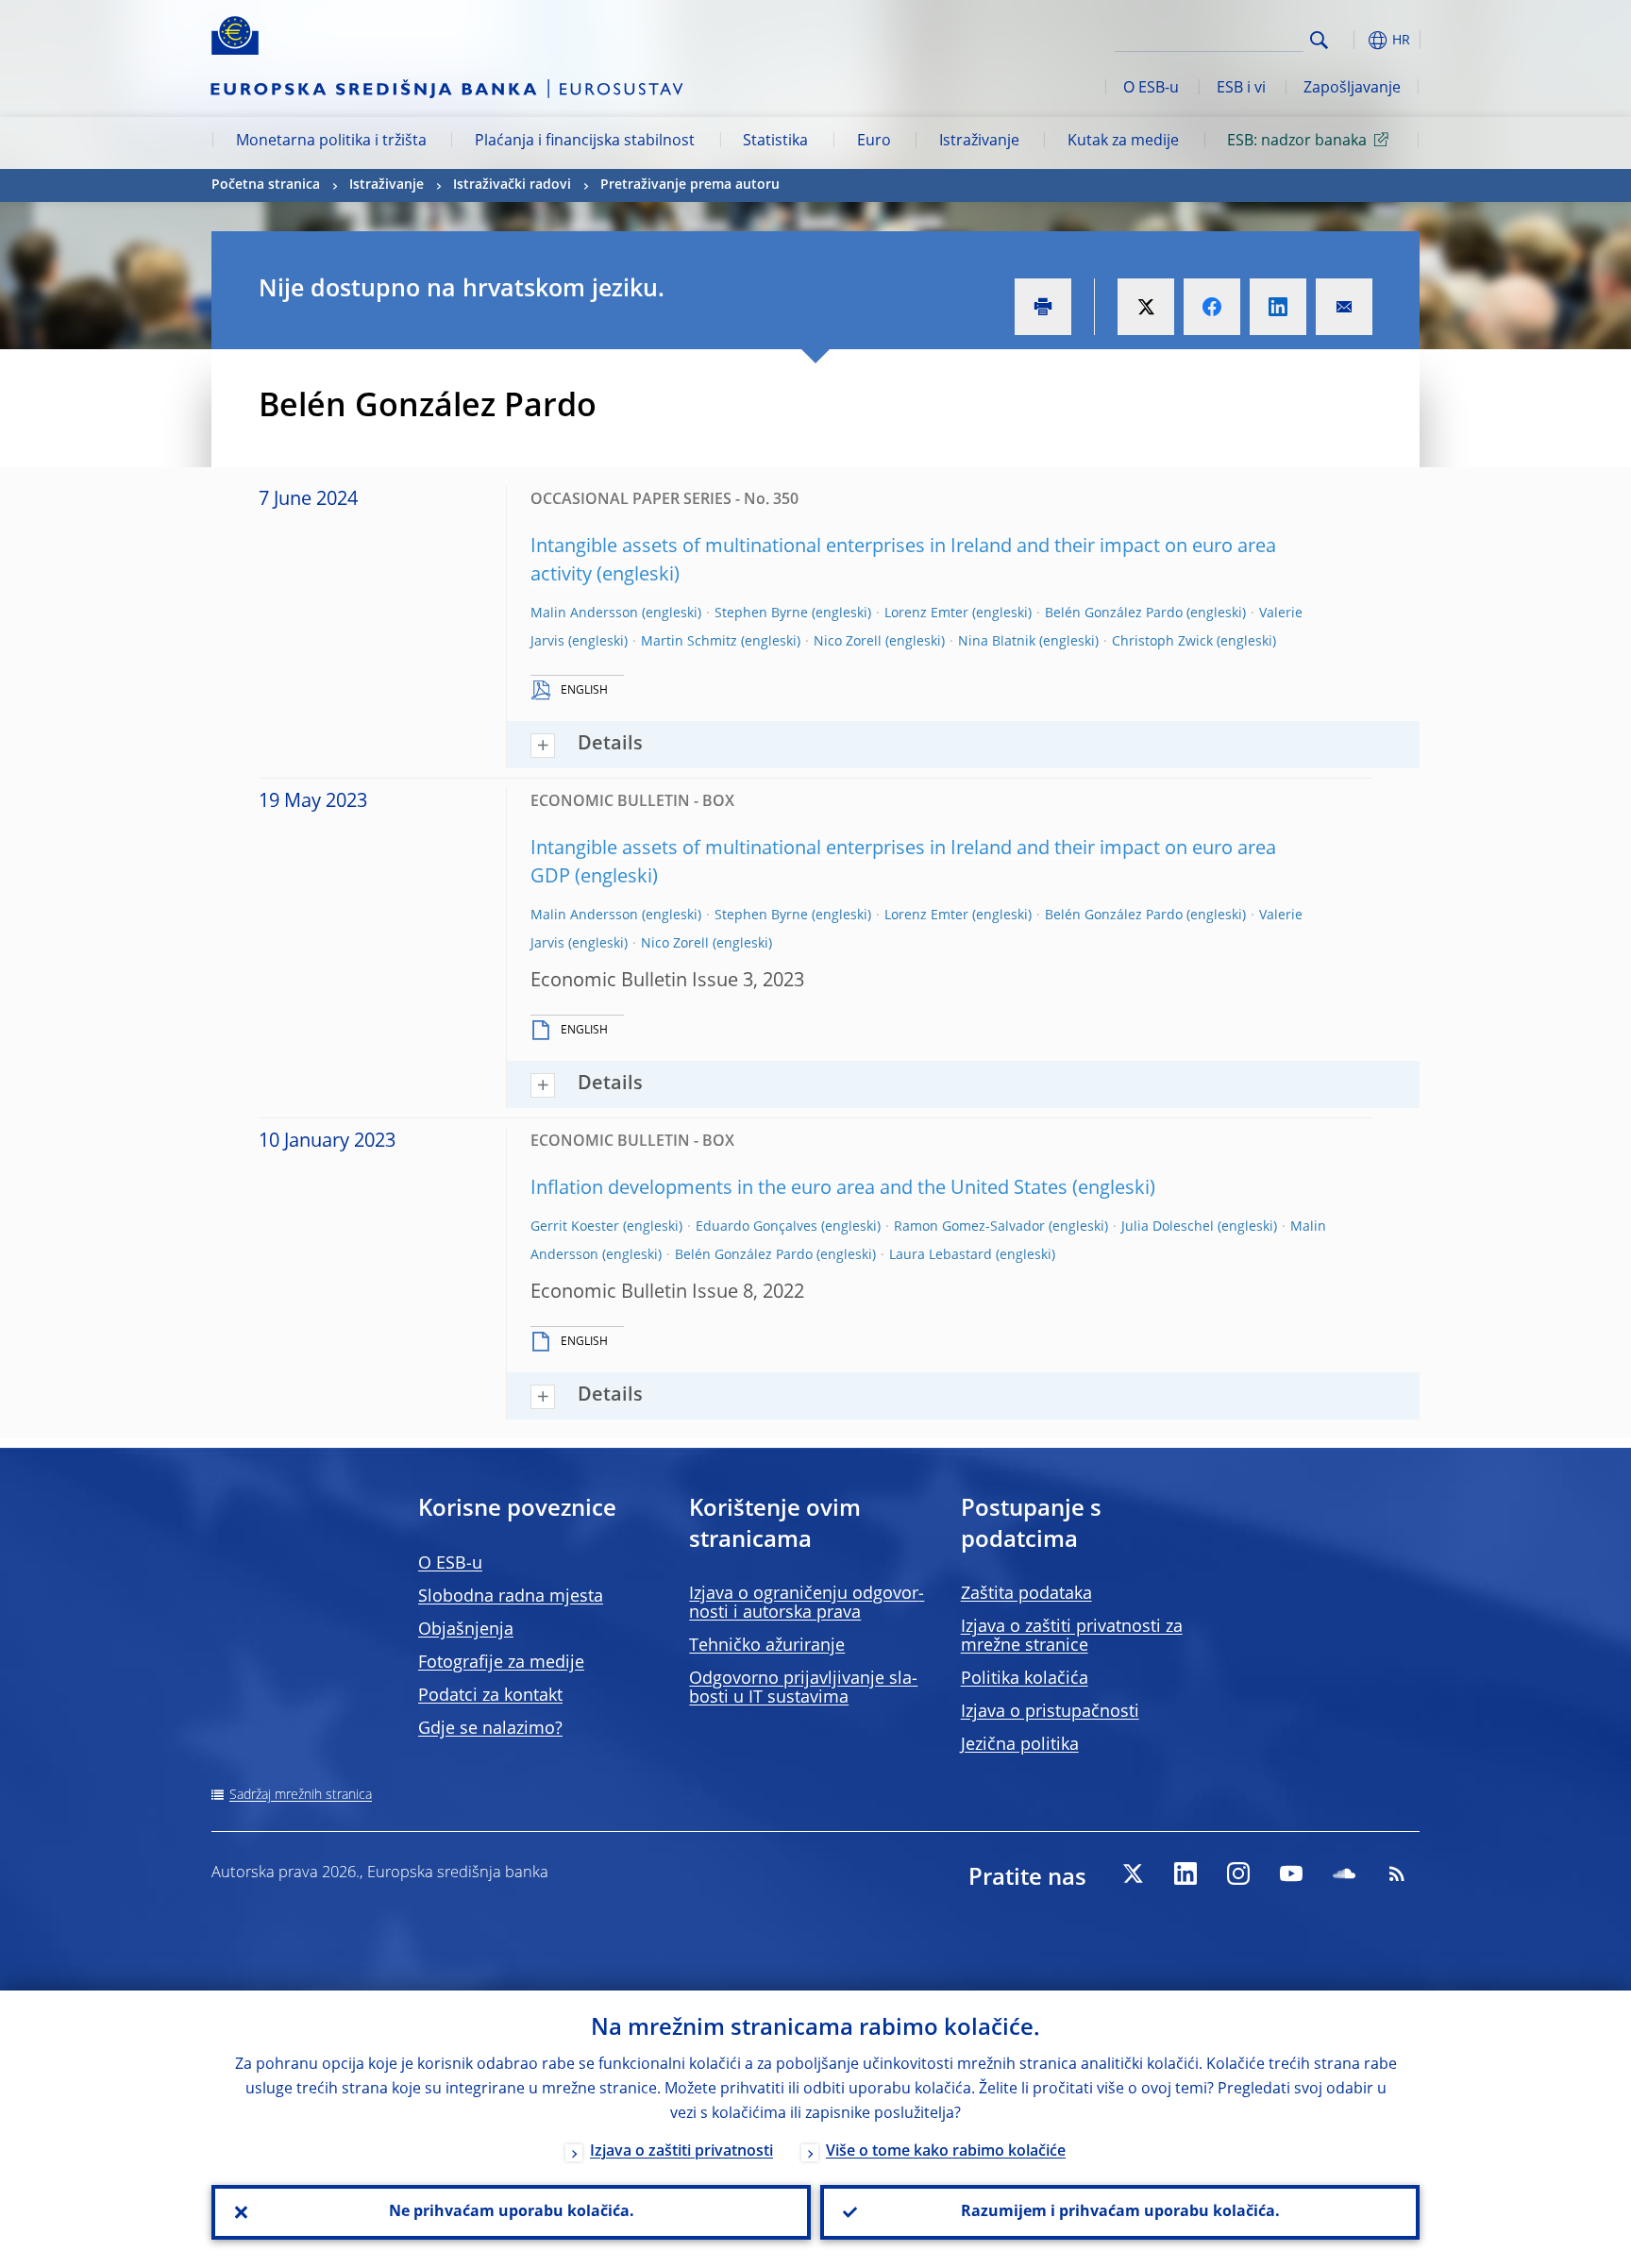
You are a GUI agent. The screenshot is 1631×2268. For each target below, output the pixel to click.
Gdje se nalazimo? (490, 1729)
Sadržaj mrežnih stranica (301, 1795)
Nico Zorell (848, 642)
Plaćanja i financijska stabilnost (585, 142)
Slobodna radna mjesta (511, 1597)
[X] (1133, 1873)
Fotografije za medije (501, 1663)
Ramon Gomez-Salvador (969, 1227)
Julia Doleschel (1168, 1227)
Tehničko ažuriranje (767, 1646)
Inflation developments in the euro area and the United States (799, 1189)
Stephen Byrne (761, 613)
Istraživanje (979, 142)
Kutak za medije (1123, 142)
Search (1319, 40)
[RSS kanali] (1397, 1873)
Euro (874, 142)
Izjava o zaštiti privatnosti (681, 2152)
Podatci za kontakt (490, 1696)
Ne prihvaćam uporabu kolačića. (512, 2212)
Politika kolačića (1025, 1679)
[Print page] (1043, 307)
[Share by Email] (1344, 307)
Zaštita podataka (1026, 1594)
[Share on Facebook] (1212, 307)
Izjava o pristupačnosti (1050, 1712)
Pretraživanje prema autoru (690, 185)
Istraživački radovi (512, 185)
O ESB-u (1151, 89)
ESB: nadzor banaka (1297, 142)
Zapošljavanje (1352, 89)
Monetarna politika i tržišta (331, 142)
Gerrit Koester (575, 1227)
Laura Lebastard (941, 1255)
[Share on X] (1146, 307)
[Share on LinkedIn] (1278, 307)
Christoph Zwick (1162, 642)
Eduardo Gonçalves (757, 1227)
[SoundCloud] (1344, 1873)
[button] (1354, 40)
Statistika (775, 142)
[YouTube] (1291, 1873)
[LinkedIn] (1185, 1873)
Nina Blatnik (997, 642)
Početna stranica (266, 185)
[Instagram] (1238, 1873)
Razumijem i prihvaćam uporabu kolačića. (1120, 2212)
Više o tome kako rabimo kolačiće (946, 2152)
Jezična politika (1020, 1745)
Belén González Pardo (1114, 613)
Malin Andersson (584, 613)
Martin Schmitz (689, 642)
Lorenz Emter (926, 613)
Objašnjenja (466, 1630)
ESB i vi (1241, 89)
